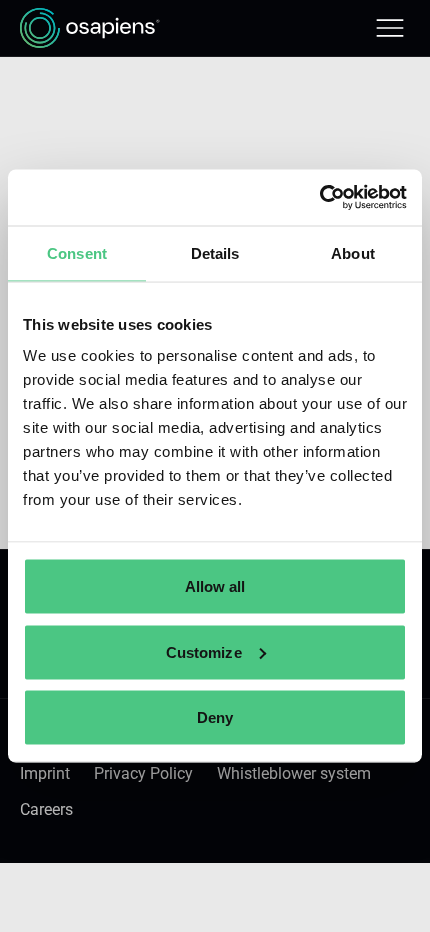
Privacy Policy (143, 773)
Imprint (45, 773)
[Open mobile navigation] (390, 28)
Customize (204, 651)
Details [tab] (215, 252)
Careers (46, 809)
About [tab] (353, 252)
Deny (215, 717)
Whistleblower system (294, 773)
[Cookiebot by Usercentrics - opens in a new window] (319, 198)
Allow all (215, 586)
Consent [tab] (77, 252)
